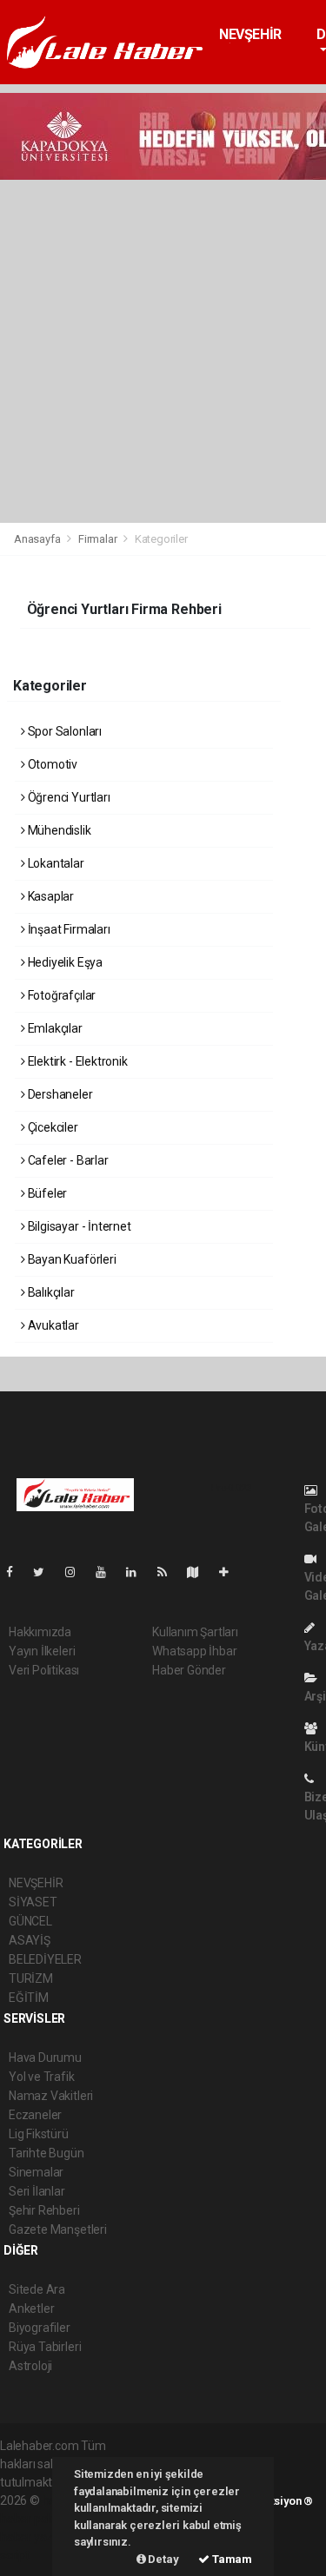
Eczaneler (35, 2115)
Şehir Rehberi (44, 2210)
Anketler (31, 2308)
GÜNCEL (30, 1921)
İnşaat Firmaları (68, 929)
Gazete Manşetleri (58, 2229)
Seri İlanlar (37, 2191)
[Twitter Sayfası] (46, 1572)
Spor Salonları (63, 731)
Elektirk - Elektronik (77, 1061)
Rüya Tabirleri (45, 2347)
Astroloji (30, 2366)
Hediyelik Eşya (64, 962)
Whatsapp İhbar (194, 1651)
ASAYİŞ (30, 1940)
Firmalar (97, 539)
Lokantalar (55, 863)
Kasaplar (50, 896)
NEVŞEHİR (250, 34)
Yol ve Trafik (42, 2077)
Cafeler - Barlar (67, 1160)
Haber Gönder (189, 1670)
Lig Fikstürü (39, 2134)
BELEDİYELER (45, 1959)
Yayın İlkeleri (42, 1651)
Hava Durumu (45, 2057)
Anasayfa (38, 539)
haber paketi (33, 2519)
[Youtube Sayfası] (108, 1572)
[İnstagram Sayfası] (77, 1572)
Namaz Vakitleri (51, 2096)
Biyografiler (40, 2328)
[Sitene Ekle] (231, 1572)
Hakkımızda (40, 1632)
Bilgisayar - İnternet (78, 1226)
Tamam (231, 2559)
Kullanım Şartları (195, 1632)
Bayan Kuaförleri (71, 1259)
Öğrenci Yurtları (68, 797)
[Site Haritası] (200, 1572)
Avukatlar (52, 1325)
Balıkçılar (50, 1292)
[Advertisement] (163, 351)
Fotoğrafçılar (60, 995)
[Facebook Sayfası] (17, 1572)
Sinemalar (36, 2172)
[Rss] (169, 1572)
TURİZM (31, 1978)
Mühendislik (58, 830)
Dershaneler (59, 1094)
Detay (163, 2559)
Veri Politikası (44, 1670)
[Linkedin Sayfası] (138, 1572)
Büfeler (46, 1193)
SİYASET (33, 1902)
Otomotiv (51, 764)
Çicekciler (52, 1127)
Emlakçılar (54, 1028)
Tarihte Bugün (47, 2153)
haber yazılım (36, 2537)
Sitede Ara (37, 2289)
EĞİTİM (29, 1998)
